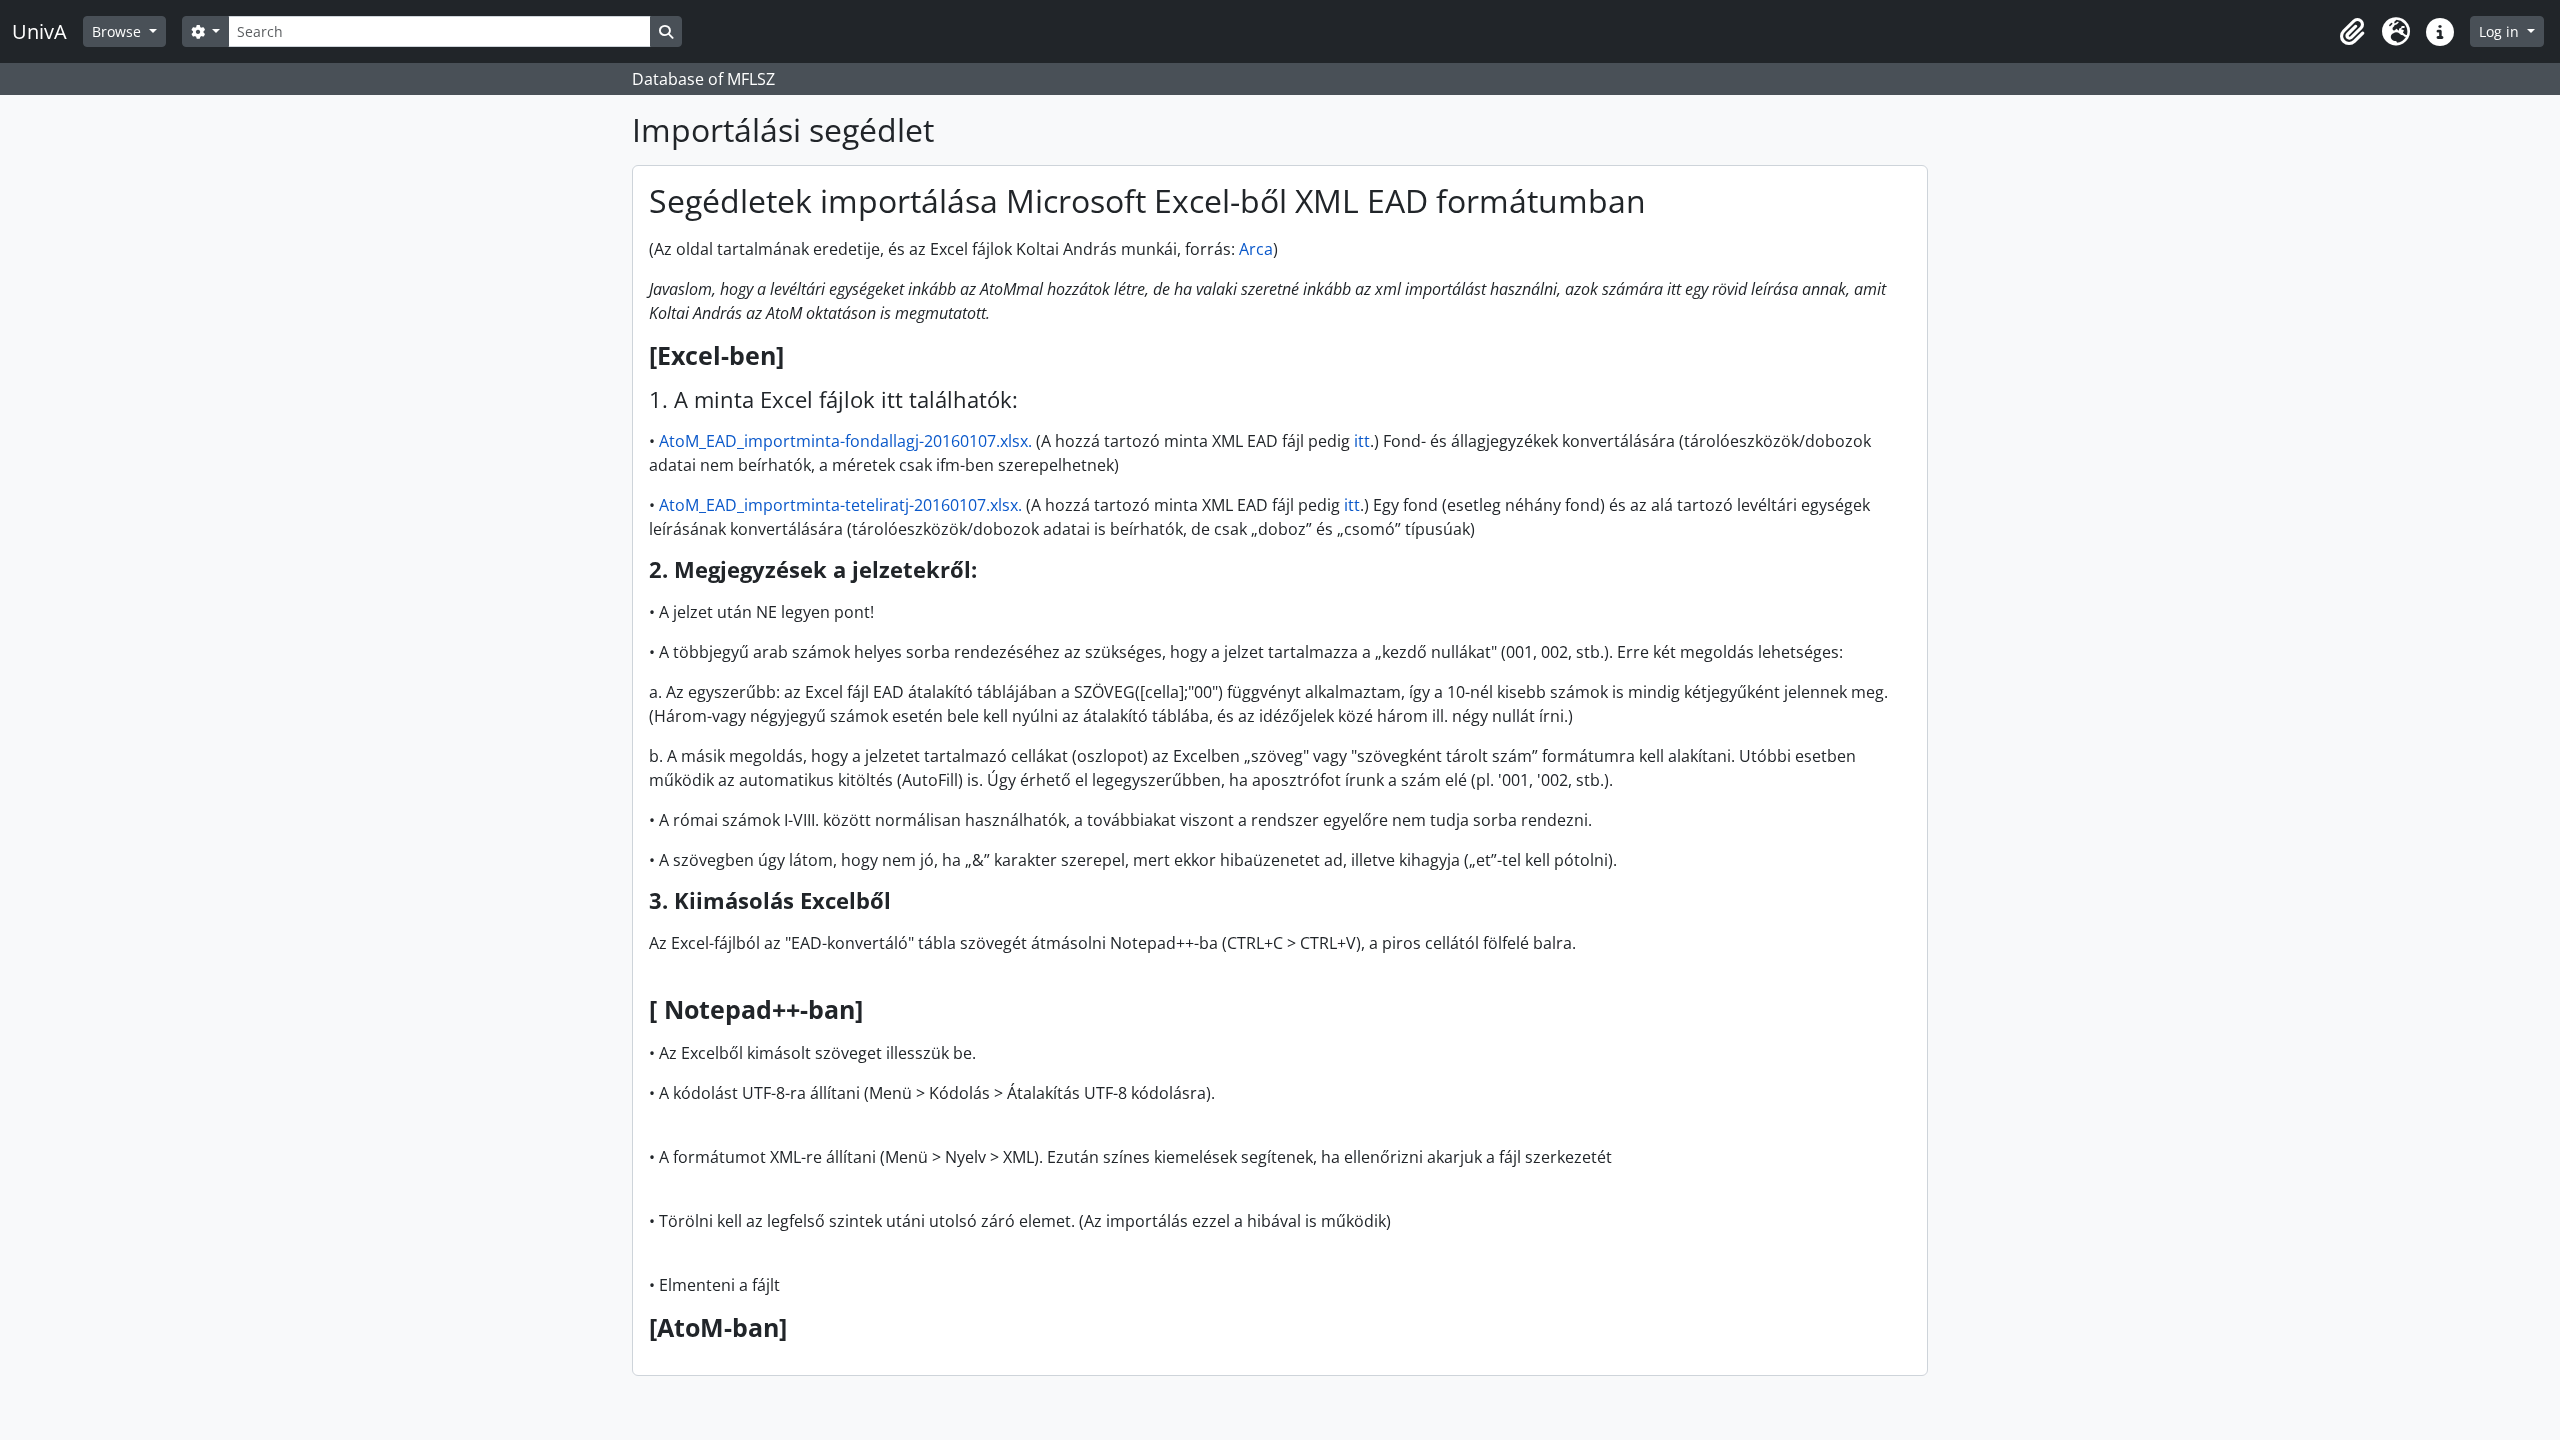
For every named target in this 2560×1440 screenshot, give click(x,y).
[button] (2352, 32)
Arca (1256, 249)
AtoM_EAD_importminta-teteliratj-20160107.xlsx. (842, 505)
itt (1362, 441)
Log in (2501, 31)
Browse (118, 31)
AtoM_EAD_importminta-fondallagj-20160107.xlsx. (847, 441)
